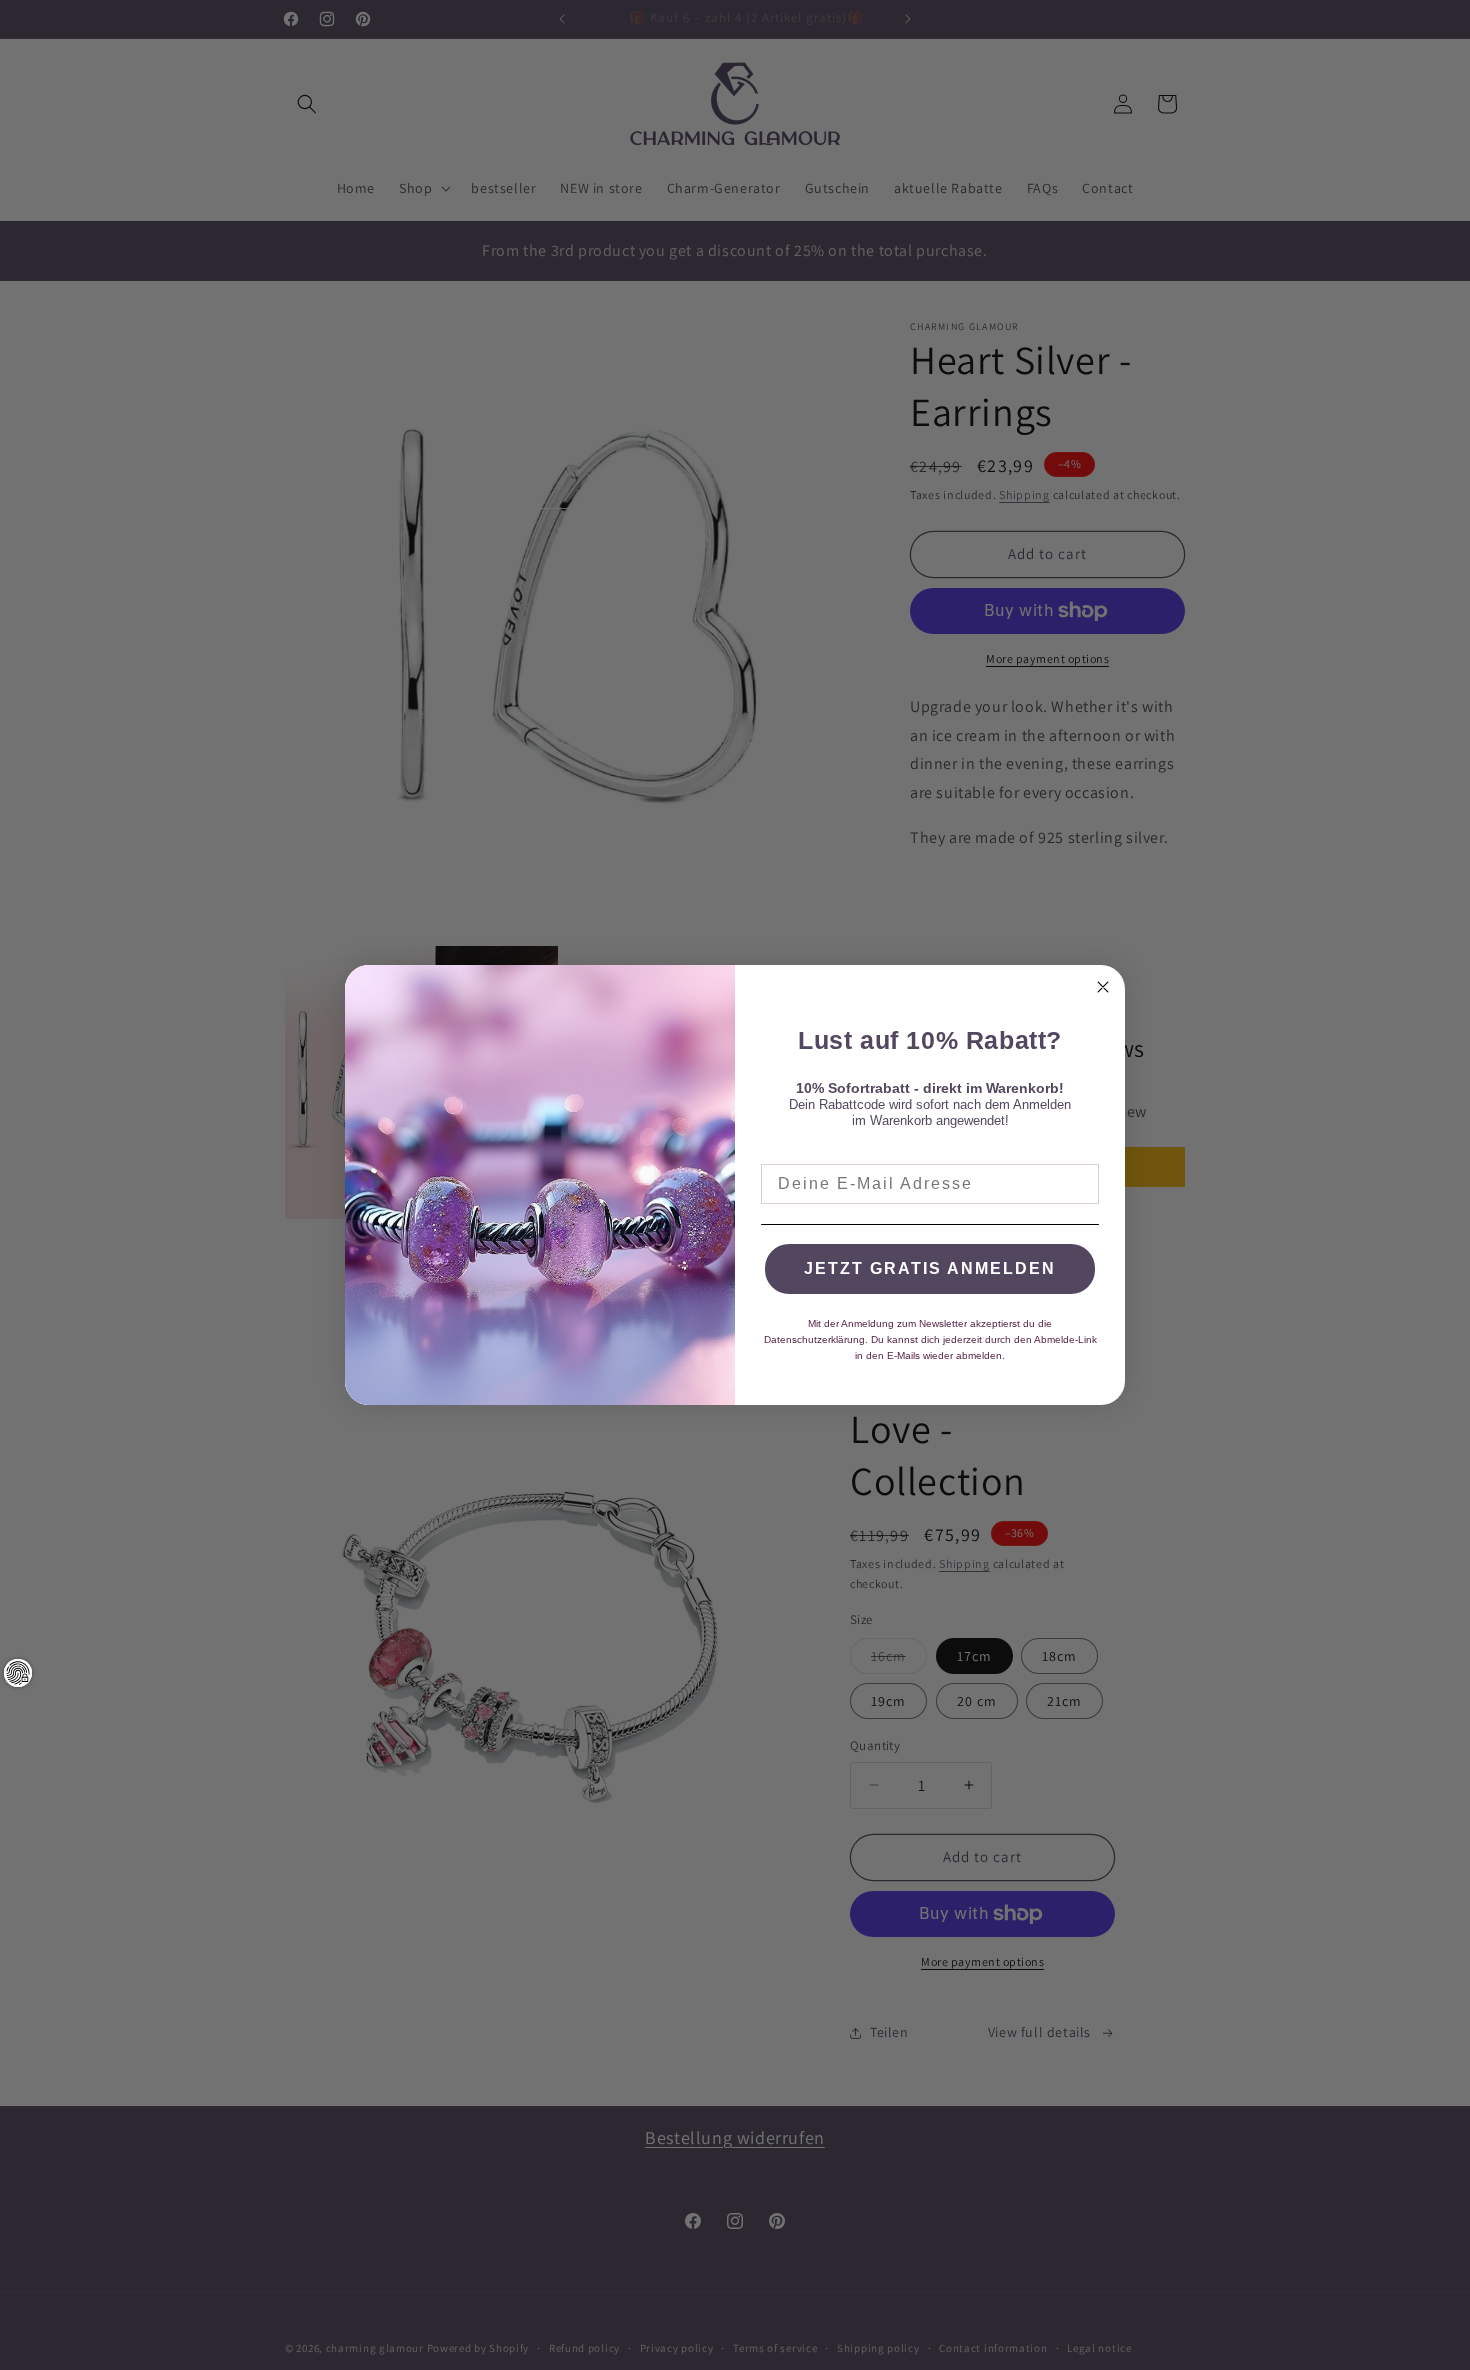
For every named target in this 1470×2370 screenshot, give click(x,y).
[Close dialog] (1103, 987)
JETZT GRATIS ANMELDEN (930, 1268)
